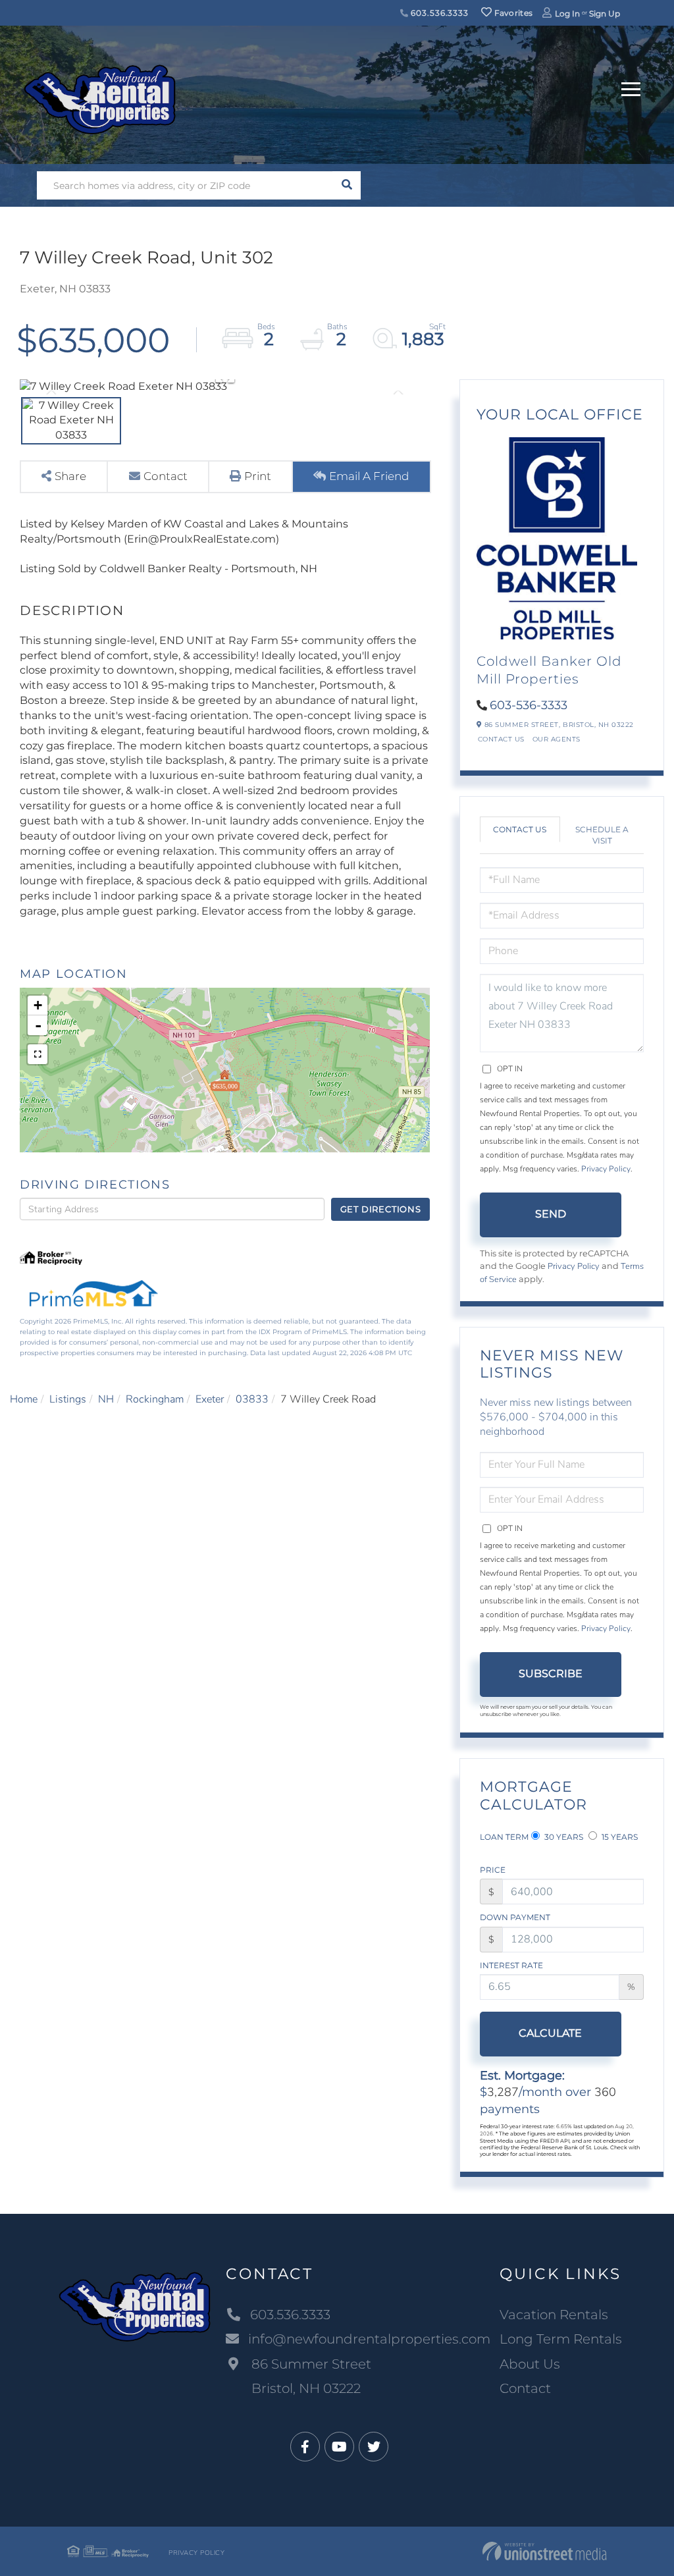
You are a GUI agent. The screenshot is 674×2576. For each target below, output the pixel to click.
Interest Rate (511, 1965)
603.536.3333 (439, 13)
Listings (68, 1399)
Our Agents (557, 739)
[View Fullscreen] (38, 1054)
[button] (347, 185)
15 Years (619, 1837)
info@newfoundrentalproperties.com (369, 2339)
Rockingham (155, 1399)
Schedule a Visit (602, 835)
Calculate (550, 2033)
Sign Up (605, 13)
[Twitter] (374, 2447)
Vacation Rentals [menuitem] (554, 2315)
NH (106, 1399)
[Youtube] (339, 2447)
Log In (567, 13)
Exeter (210, 1399)
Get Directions (381, 1209)
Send (551, 1214)
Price (493, 1870)
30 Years (563, 1837)
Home (24, 1399)
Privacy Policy (606, 1169)
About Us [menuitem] (530, 2364)
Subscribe (551, 1674)
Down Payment (515, 1917)
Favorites (512, 13)
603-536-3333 (529, 705)
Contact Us (501, 739)
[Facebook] (305, 2447)
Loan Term (504, 1837)
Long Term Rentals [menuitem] (561, 2339)
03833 (252, 1399)
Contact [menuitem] (525, 2388)
